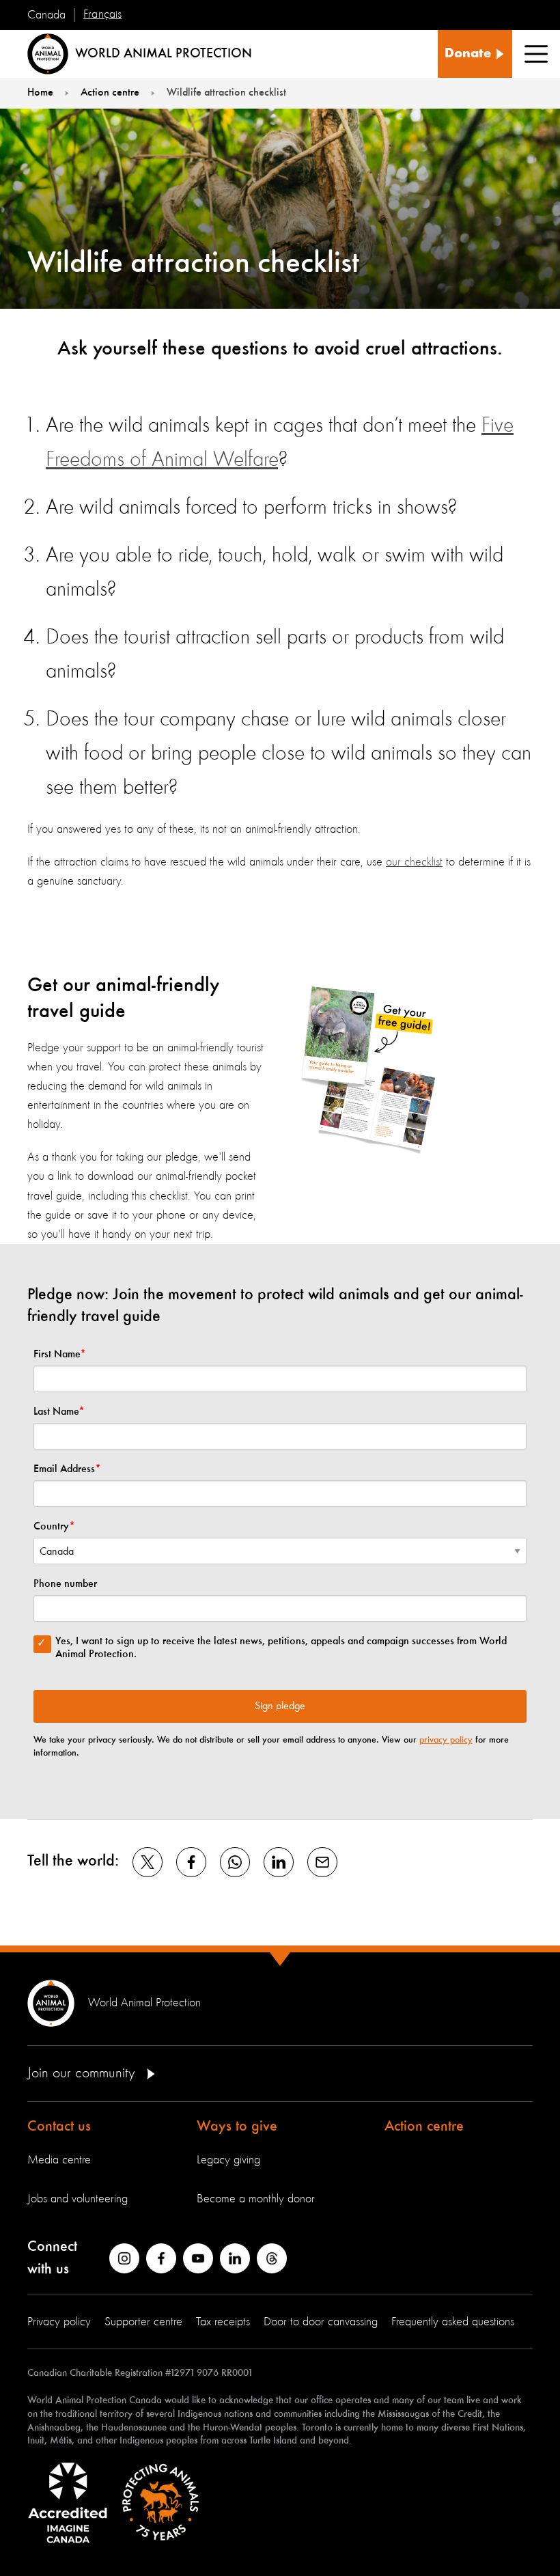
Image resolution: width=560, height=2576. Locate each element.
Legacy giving (228, 2160)
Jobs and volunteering (78, 2199)
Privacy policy (59, 2322)
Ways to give (237, 2127)
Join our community (83, 2073)
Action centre (424, 2127)
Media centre (59, 2160)
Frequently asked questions (453, 2322)
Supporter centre (143, 2322)
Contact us (59, 2127)
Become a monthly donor (256, 2199)
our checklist (414, 862)
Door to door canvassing (321, 2322)
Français (102, 14)
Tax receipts (223, 2322)
